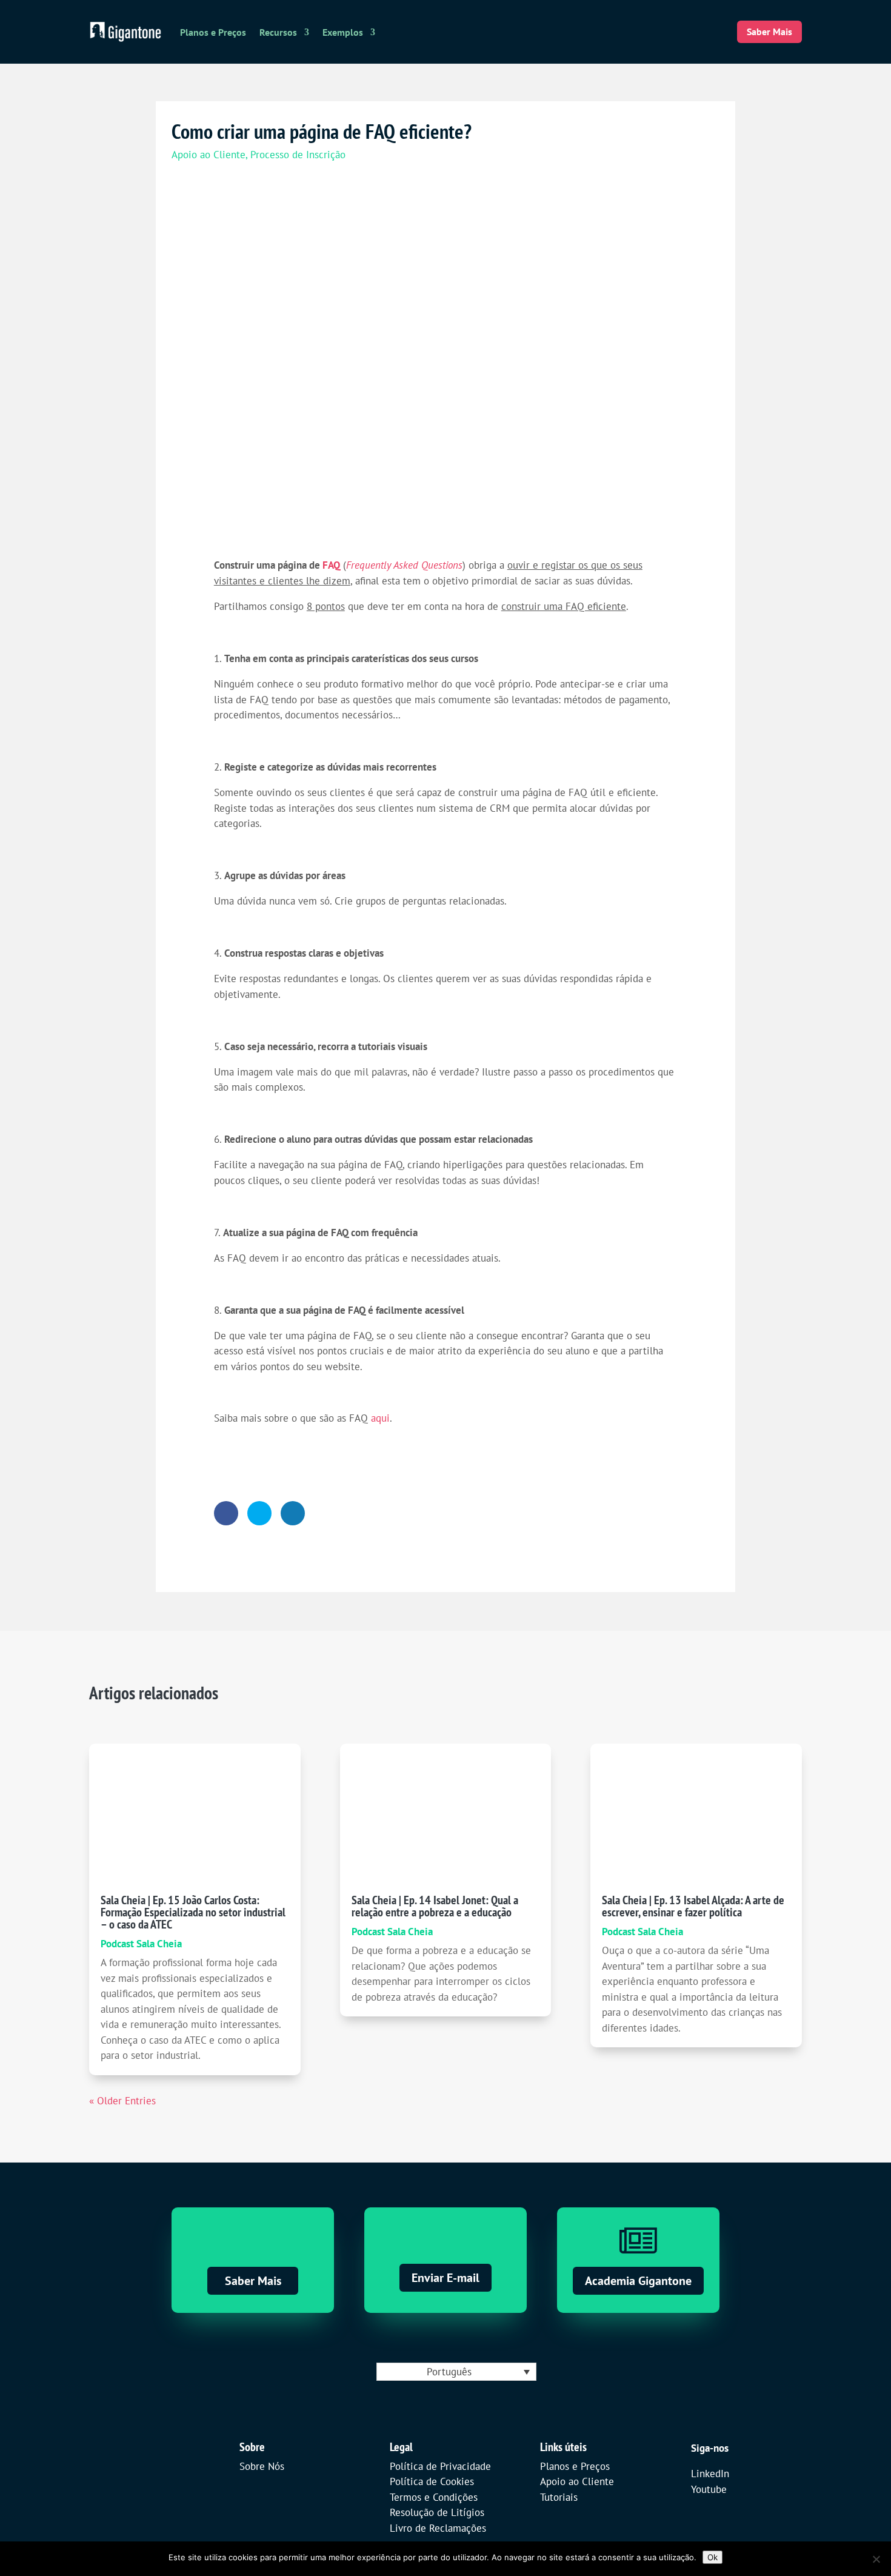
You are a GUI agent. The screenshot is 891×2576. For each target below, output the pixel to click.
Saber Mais (769, 32)
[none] (456, 2372)
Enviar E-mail (446, 2278)
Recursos (278, 32)
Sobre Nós (262, 2466)
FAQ (331, 565)
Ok (712, 2557)
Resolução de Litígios (437, 2512)
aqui (380, 1418)
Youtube (709, 2489)
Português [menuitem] (449, 2372)
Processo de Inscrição (298, 155)
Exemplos (343, 32)
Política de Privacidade (440, 2466)
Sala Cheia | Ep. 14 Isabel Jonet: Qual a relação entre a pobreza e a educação (435, 1906)
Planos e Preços (213, 32)
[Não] (876, 2559)
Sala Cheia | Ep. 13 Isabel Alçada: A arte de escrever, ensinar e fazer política (693, 1906)
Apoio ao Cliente (209, 155)
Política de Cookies (432, 2481)
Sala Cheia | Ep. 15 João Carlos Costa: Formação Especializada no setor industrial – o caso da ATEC (193, 1912)
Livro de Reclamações (438, 2528)
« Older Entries (122, 2101)
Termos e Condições (434, 2497)
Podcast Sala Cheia (141, 1944)
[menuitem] (456, 2372)
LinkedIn (710, 2474)
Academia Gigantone (638, 2281)
